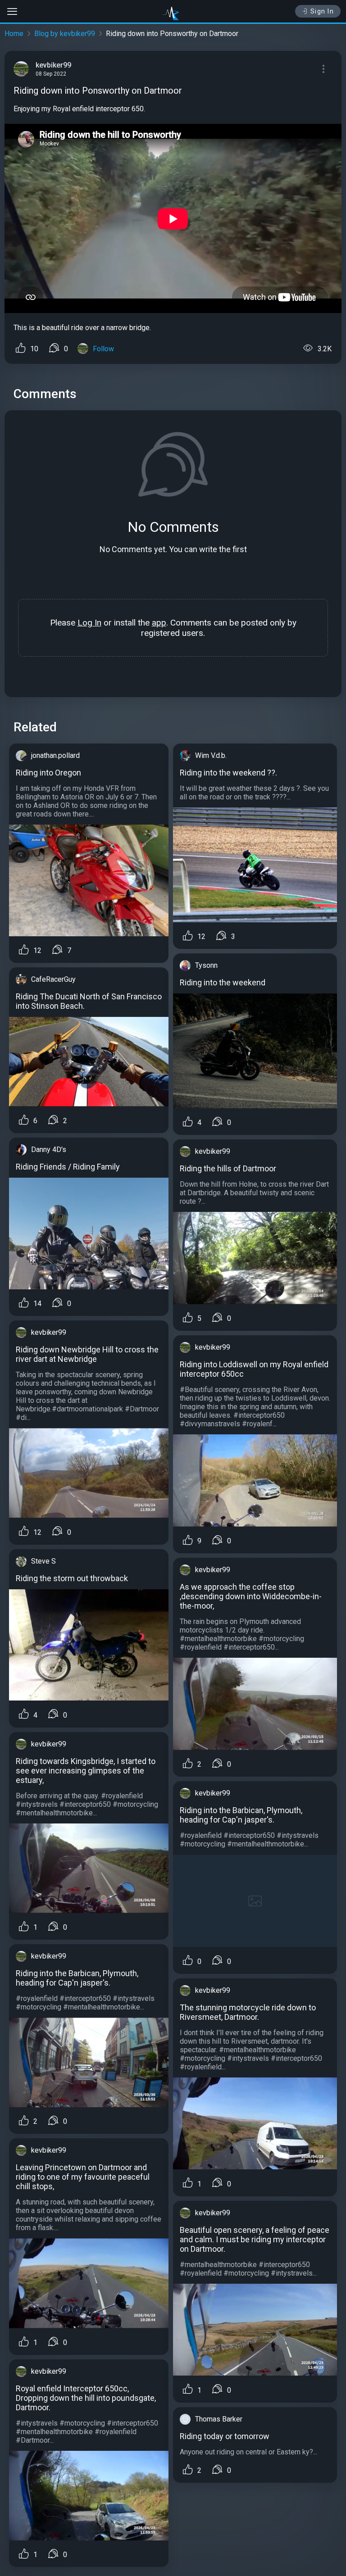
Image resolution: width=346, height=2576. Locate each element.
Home (14, 34)
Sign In (322, 11)
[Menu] (323, 69)
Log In (89, 623)
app (159, 623)
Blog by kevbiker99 (65, 34)
